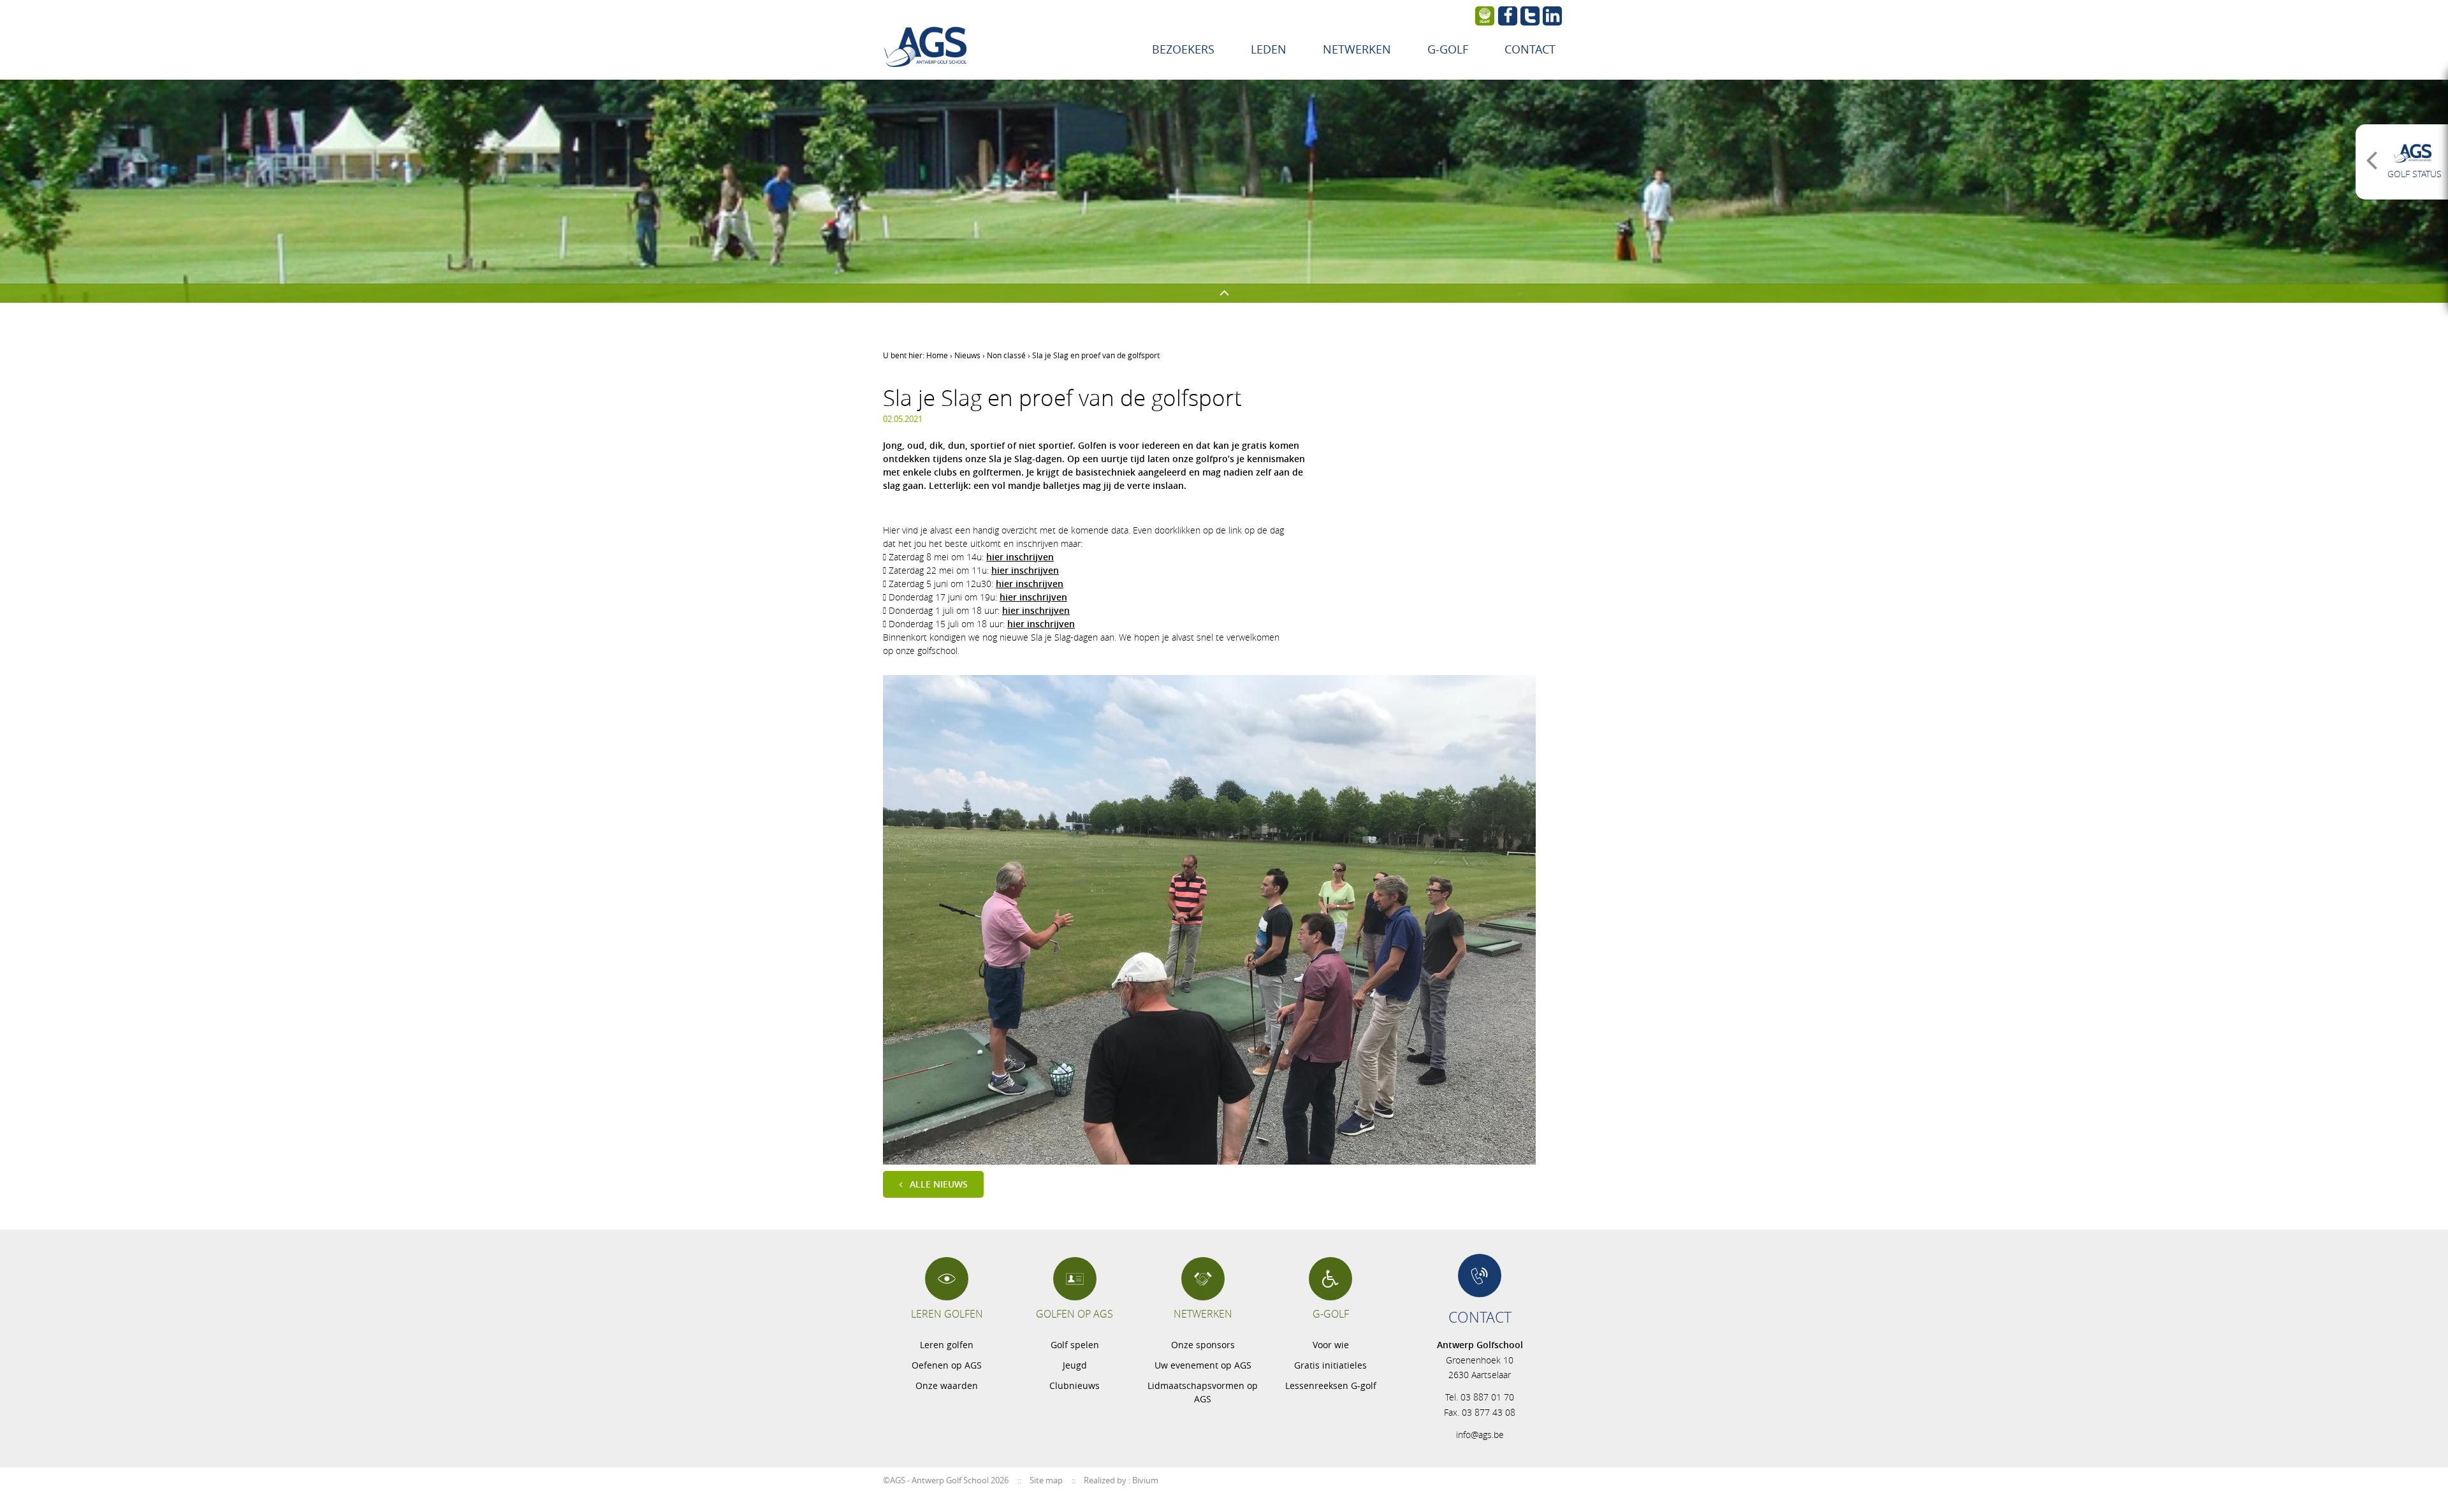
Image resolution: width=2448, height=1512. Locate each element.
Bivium (1145, 1480)
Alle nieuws (939, 1184)
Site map (1046, 1480)
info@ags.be (1480, 1435)
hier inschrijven (1020, 557)
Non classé (1006, 355)
